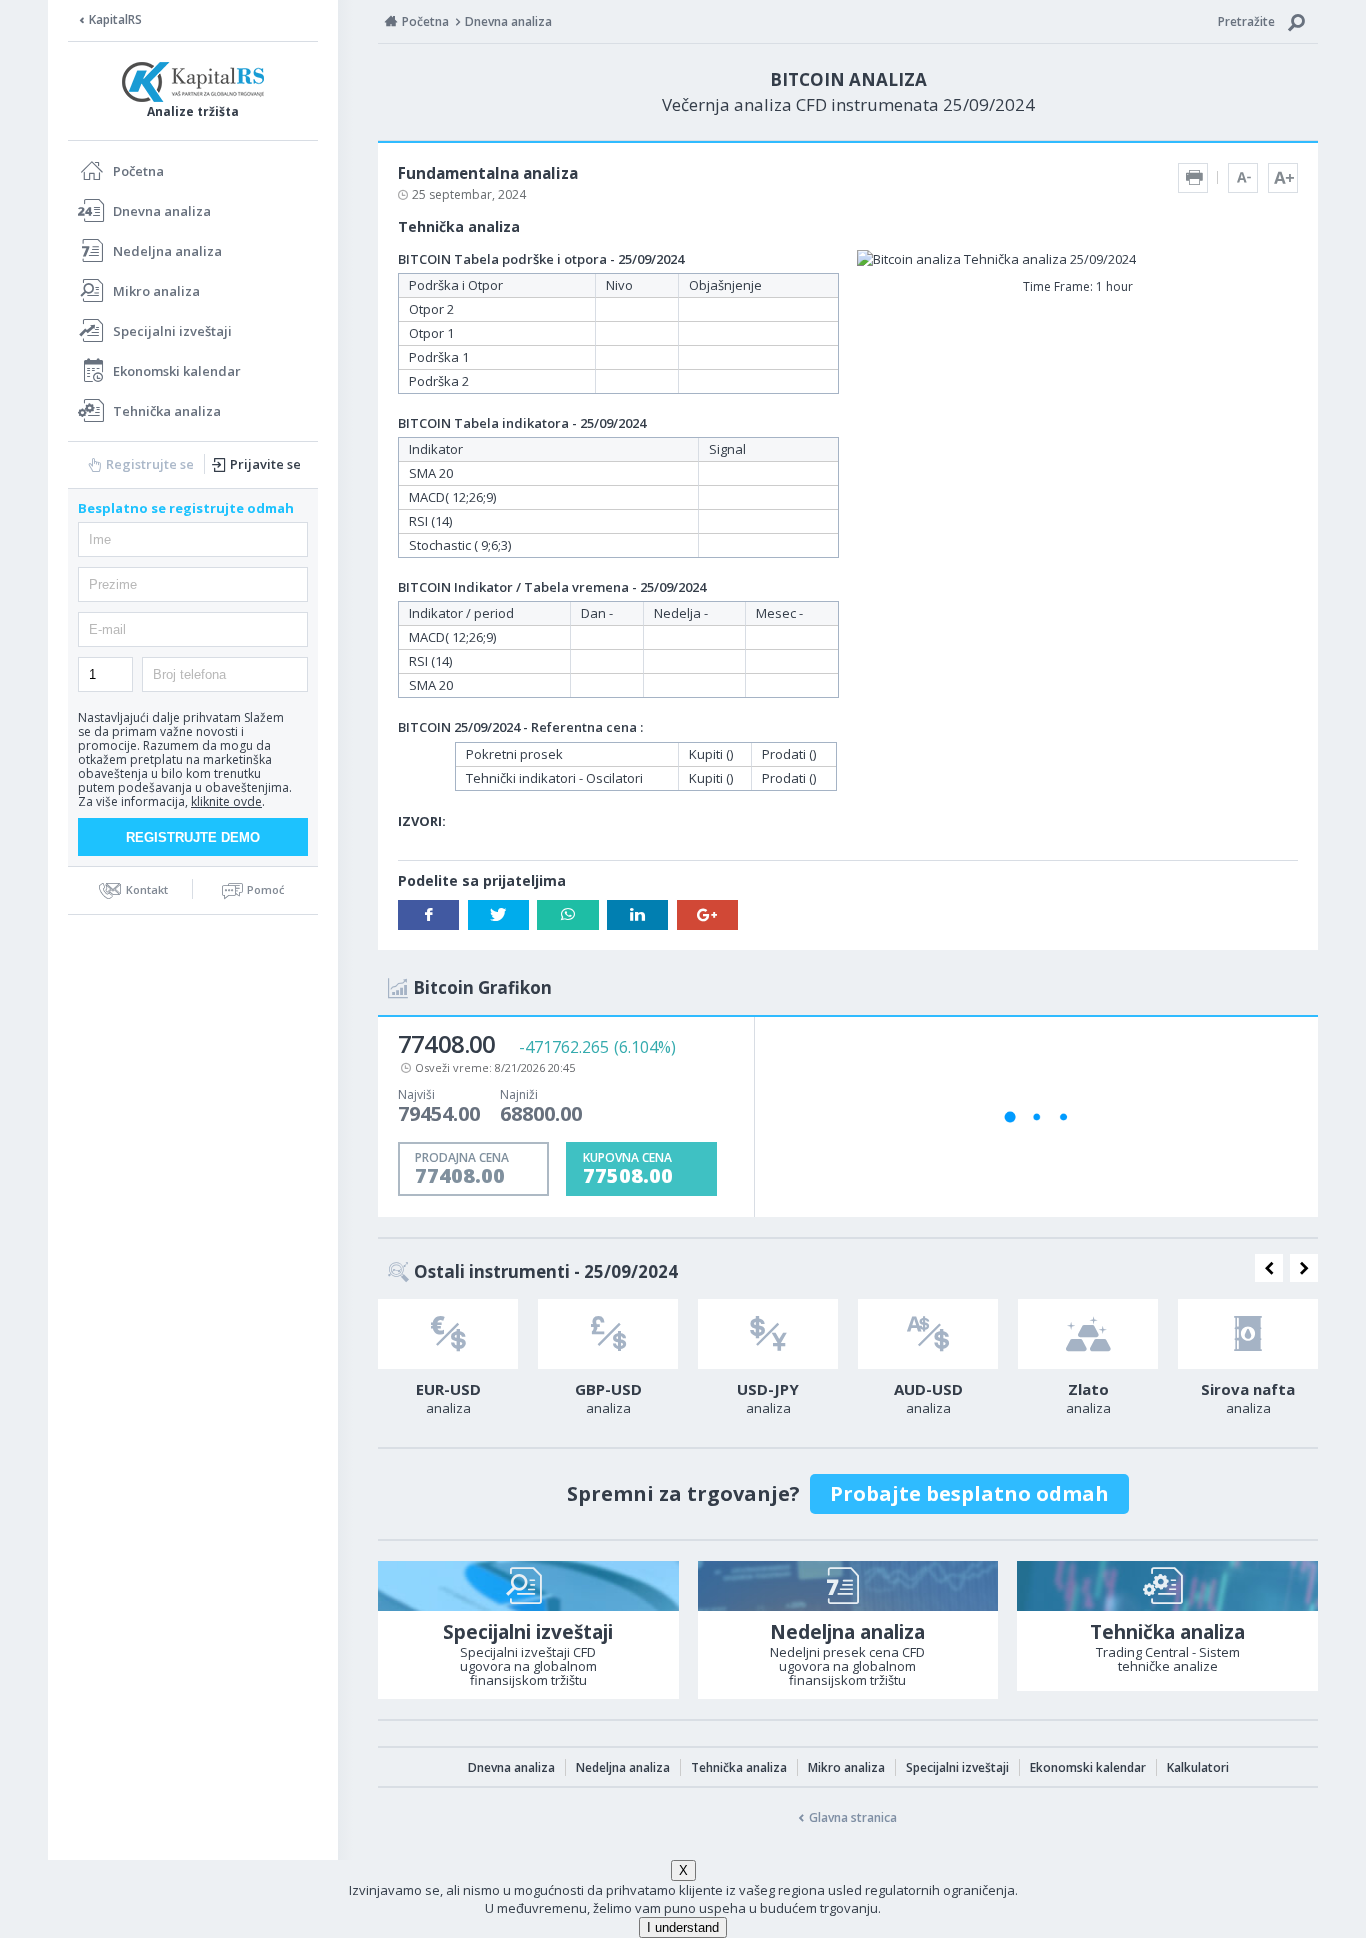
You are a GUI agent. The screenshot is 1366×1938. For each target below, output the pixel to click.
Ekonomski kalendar (177, 371)
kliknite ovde (226, 801)
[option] (448, 1363)
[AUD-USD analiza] (928, 1334)
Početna (138, 171)
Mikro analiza (156, 291)
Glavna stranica (853, 1817)
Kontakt (147, 889)
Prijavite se (265, 464)
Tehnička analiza (167, 411)
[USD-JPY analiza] (768, 1334)
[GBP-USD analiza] (608, 1334)
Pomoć (265, 889)
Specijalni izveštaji (172, 331)
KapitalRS (115, 19)
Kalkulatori (1198, 1767)
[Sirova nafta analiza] (1248, 1334)
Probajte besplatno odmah (969, 1493)
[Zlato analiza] (1088, 1334)
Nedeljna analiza (167, 251)
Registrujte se (150, 464)
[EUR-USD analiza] (448, 1334)
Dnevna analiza (162, 211)
